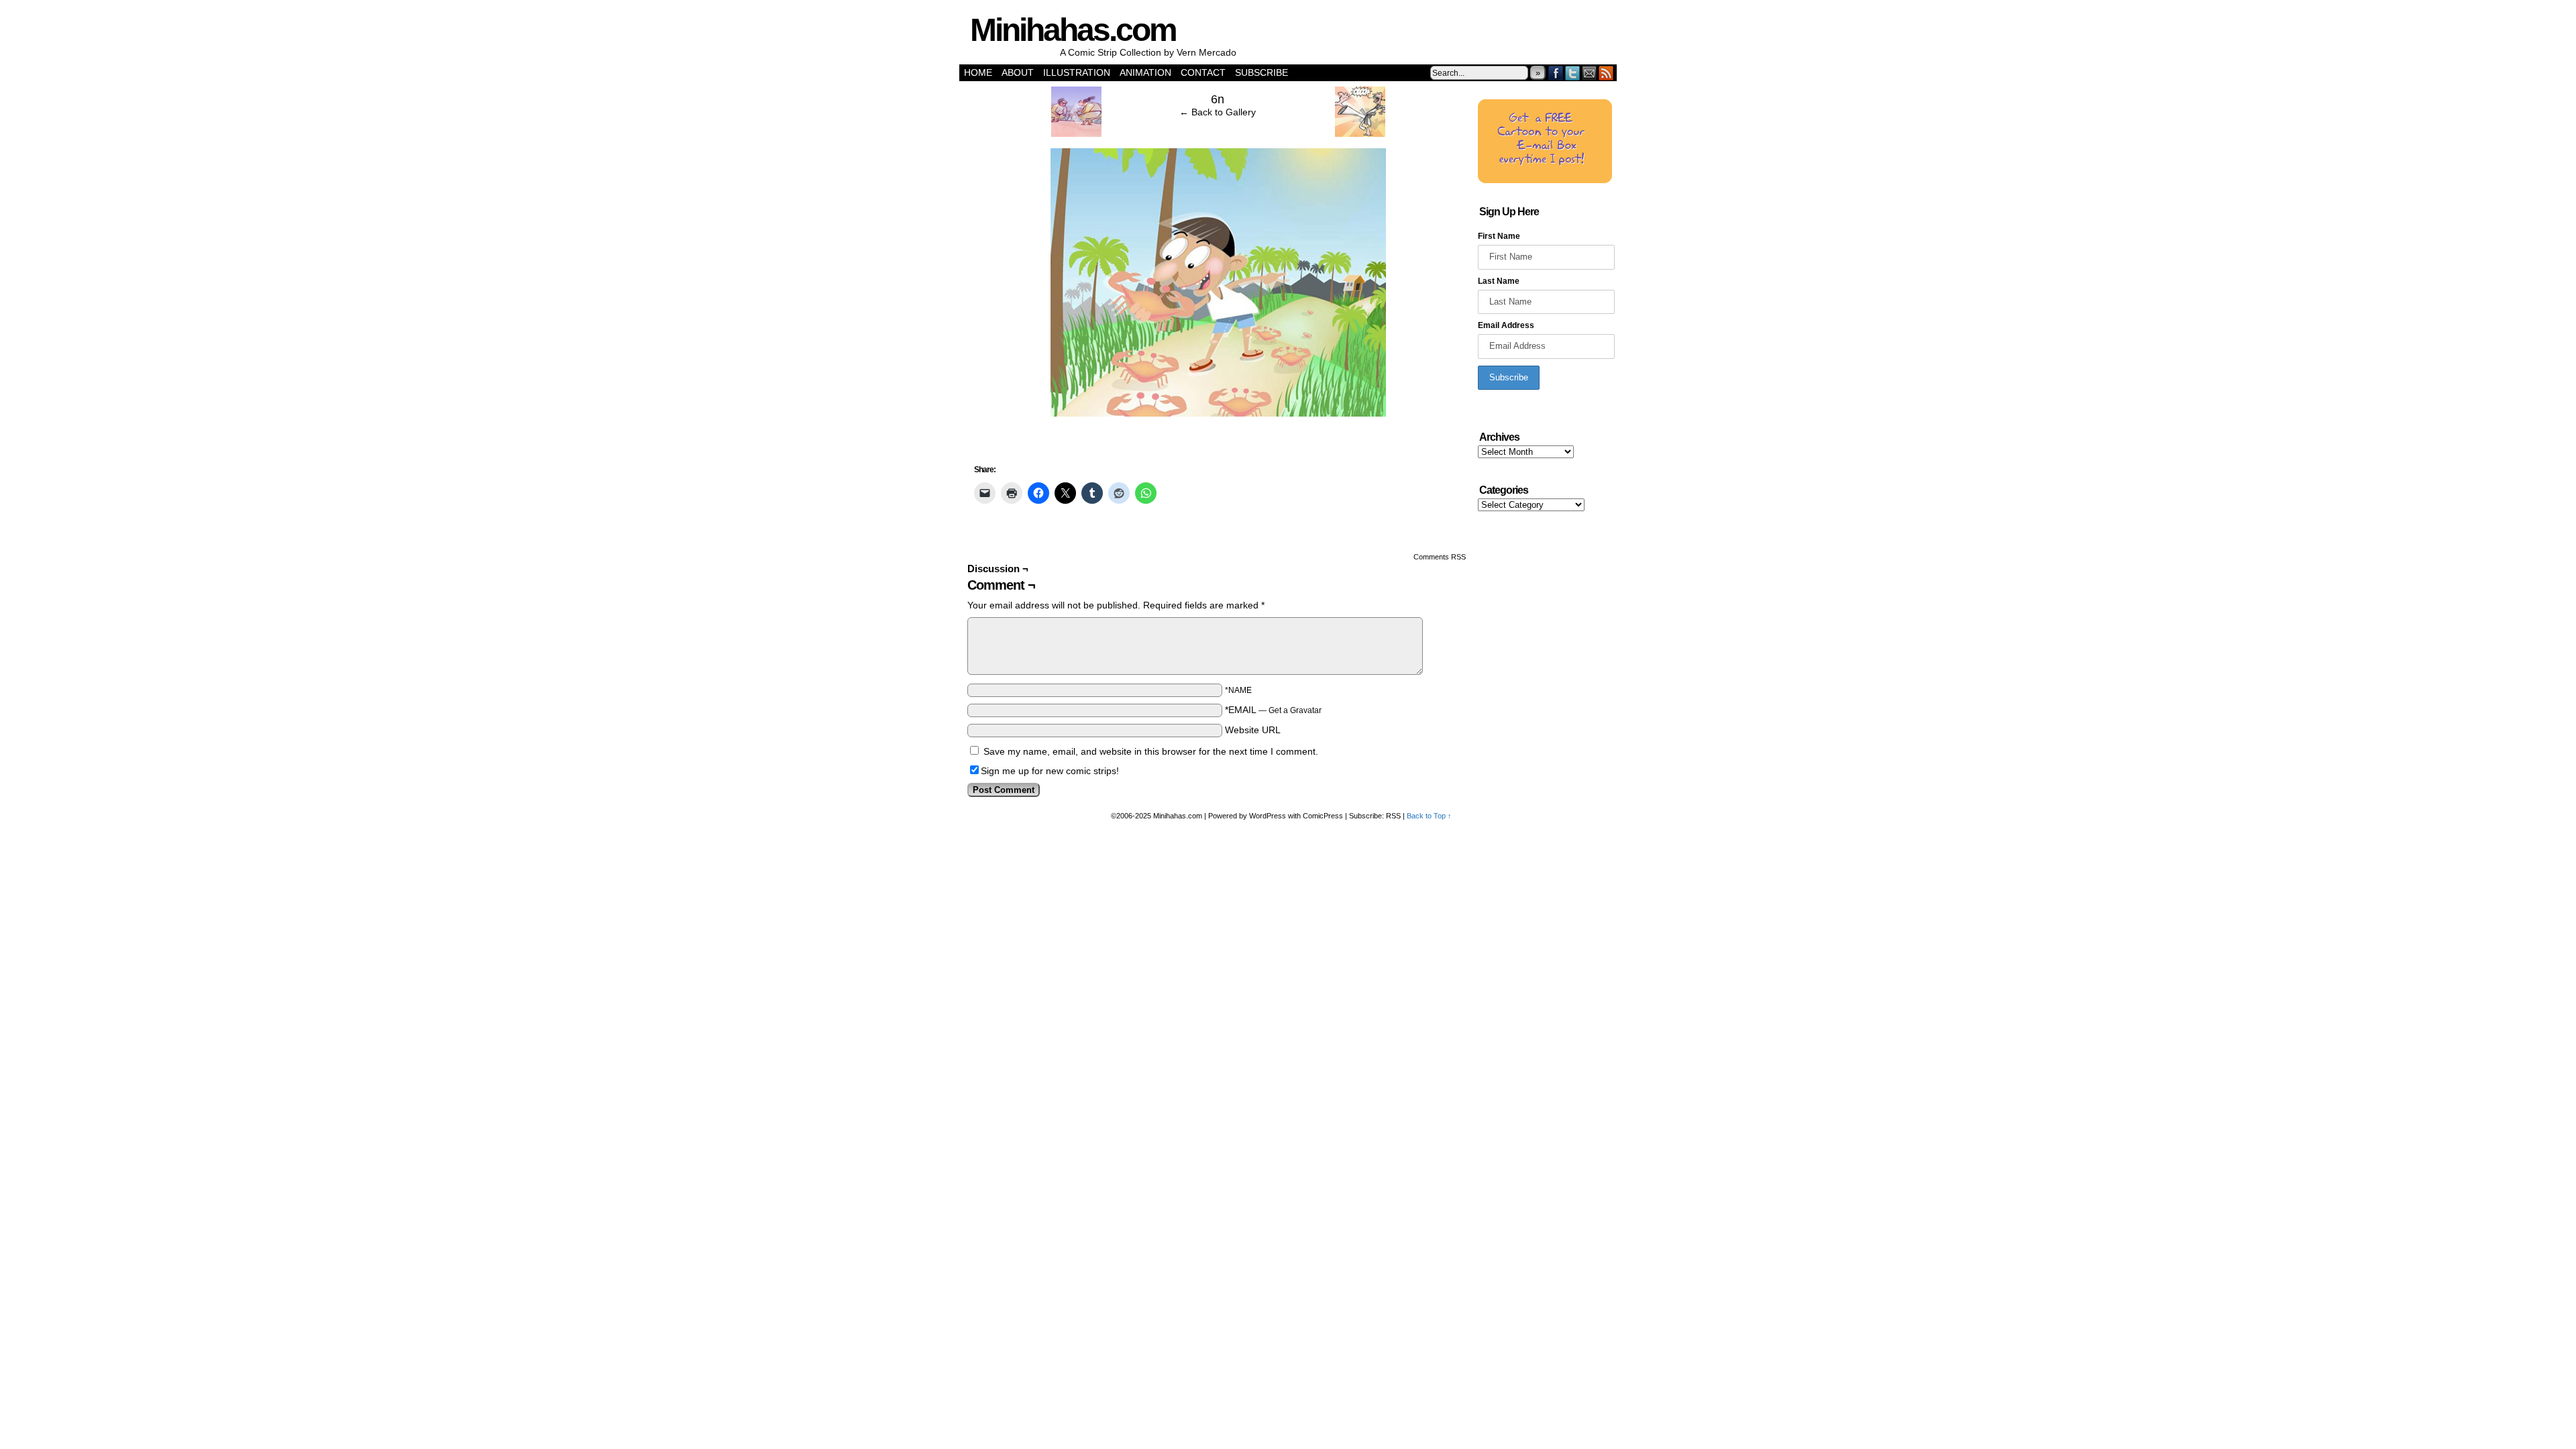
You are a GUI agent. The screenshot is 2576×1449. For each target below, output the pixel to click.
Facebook (1556, 73)
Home (978, 72)
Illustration (1077, 72)
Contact (1203, 72)
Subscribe (1262, 72)
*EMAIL (1273, 710)
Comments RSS (1440, 557)
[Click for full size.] (1218, 413)
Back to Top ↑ (1429, 816)
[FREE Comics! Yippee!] (1545, 180)
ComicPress (1323, 816)
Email (1590, 73)
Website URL (1253, 730)
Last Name (1499, 281)
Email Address (1506, 325)
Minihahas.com (1073, 30)
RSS (1606, 73)
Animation (1145, 72)
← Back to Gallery (1218, 112)
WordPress (1268, 816)
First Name (1499, 236)
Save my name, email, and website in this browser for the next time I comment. (1151, 751)
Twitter (1573, 73)
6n (1218, 99)
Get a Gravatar (1295, 710)
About (1018, 72)
